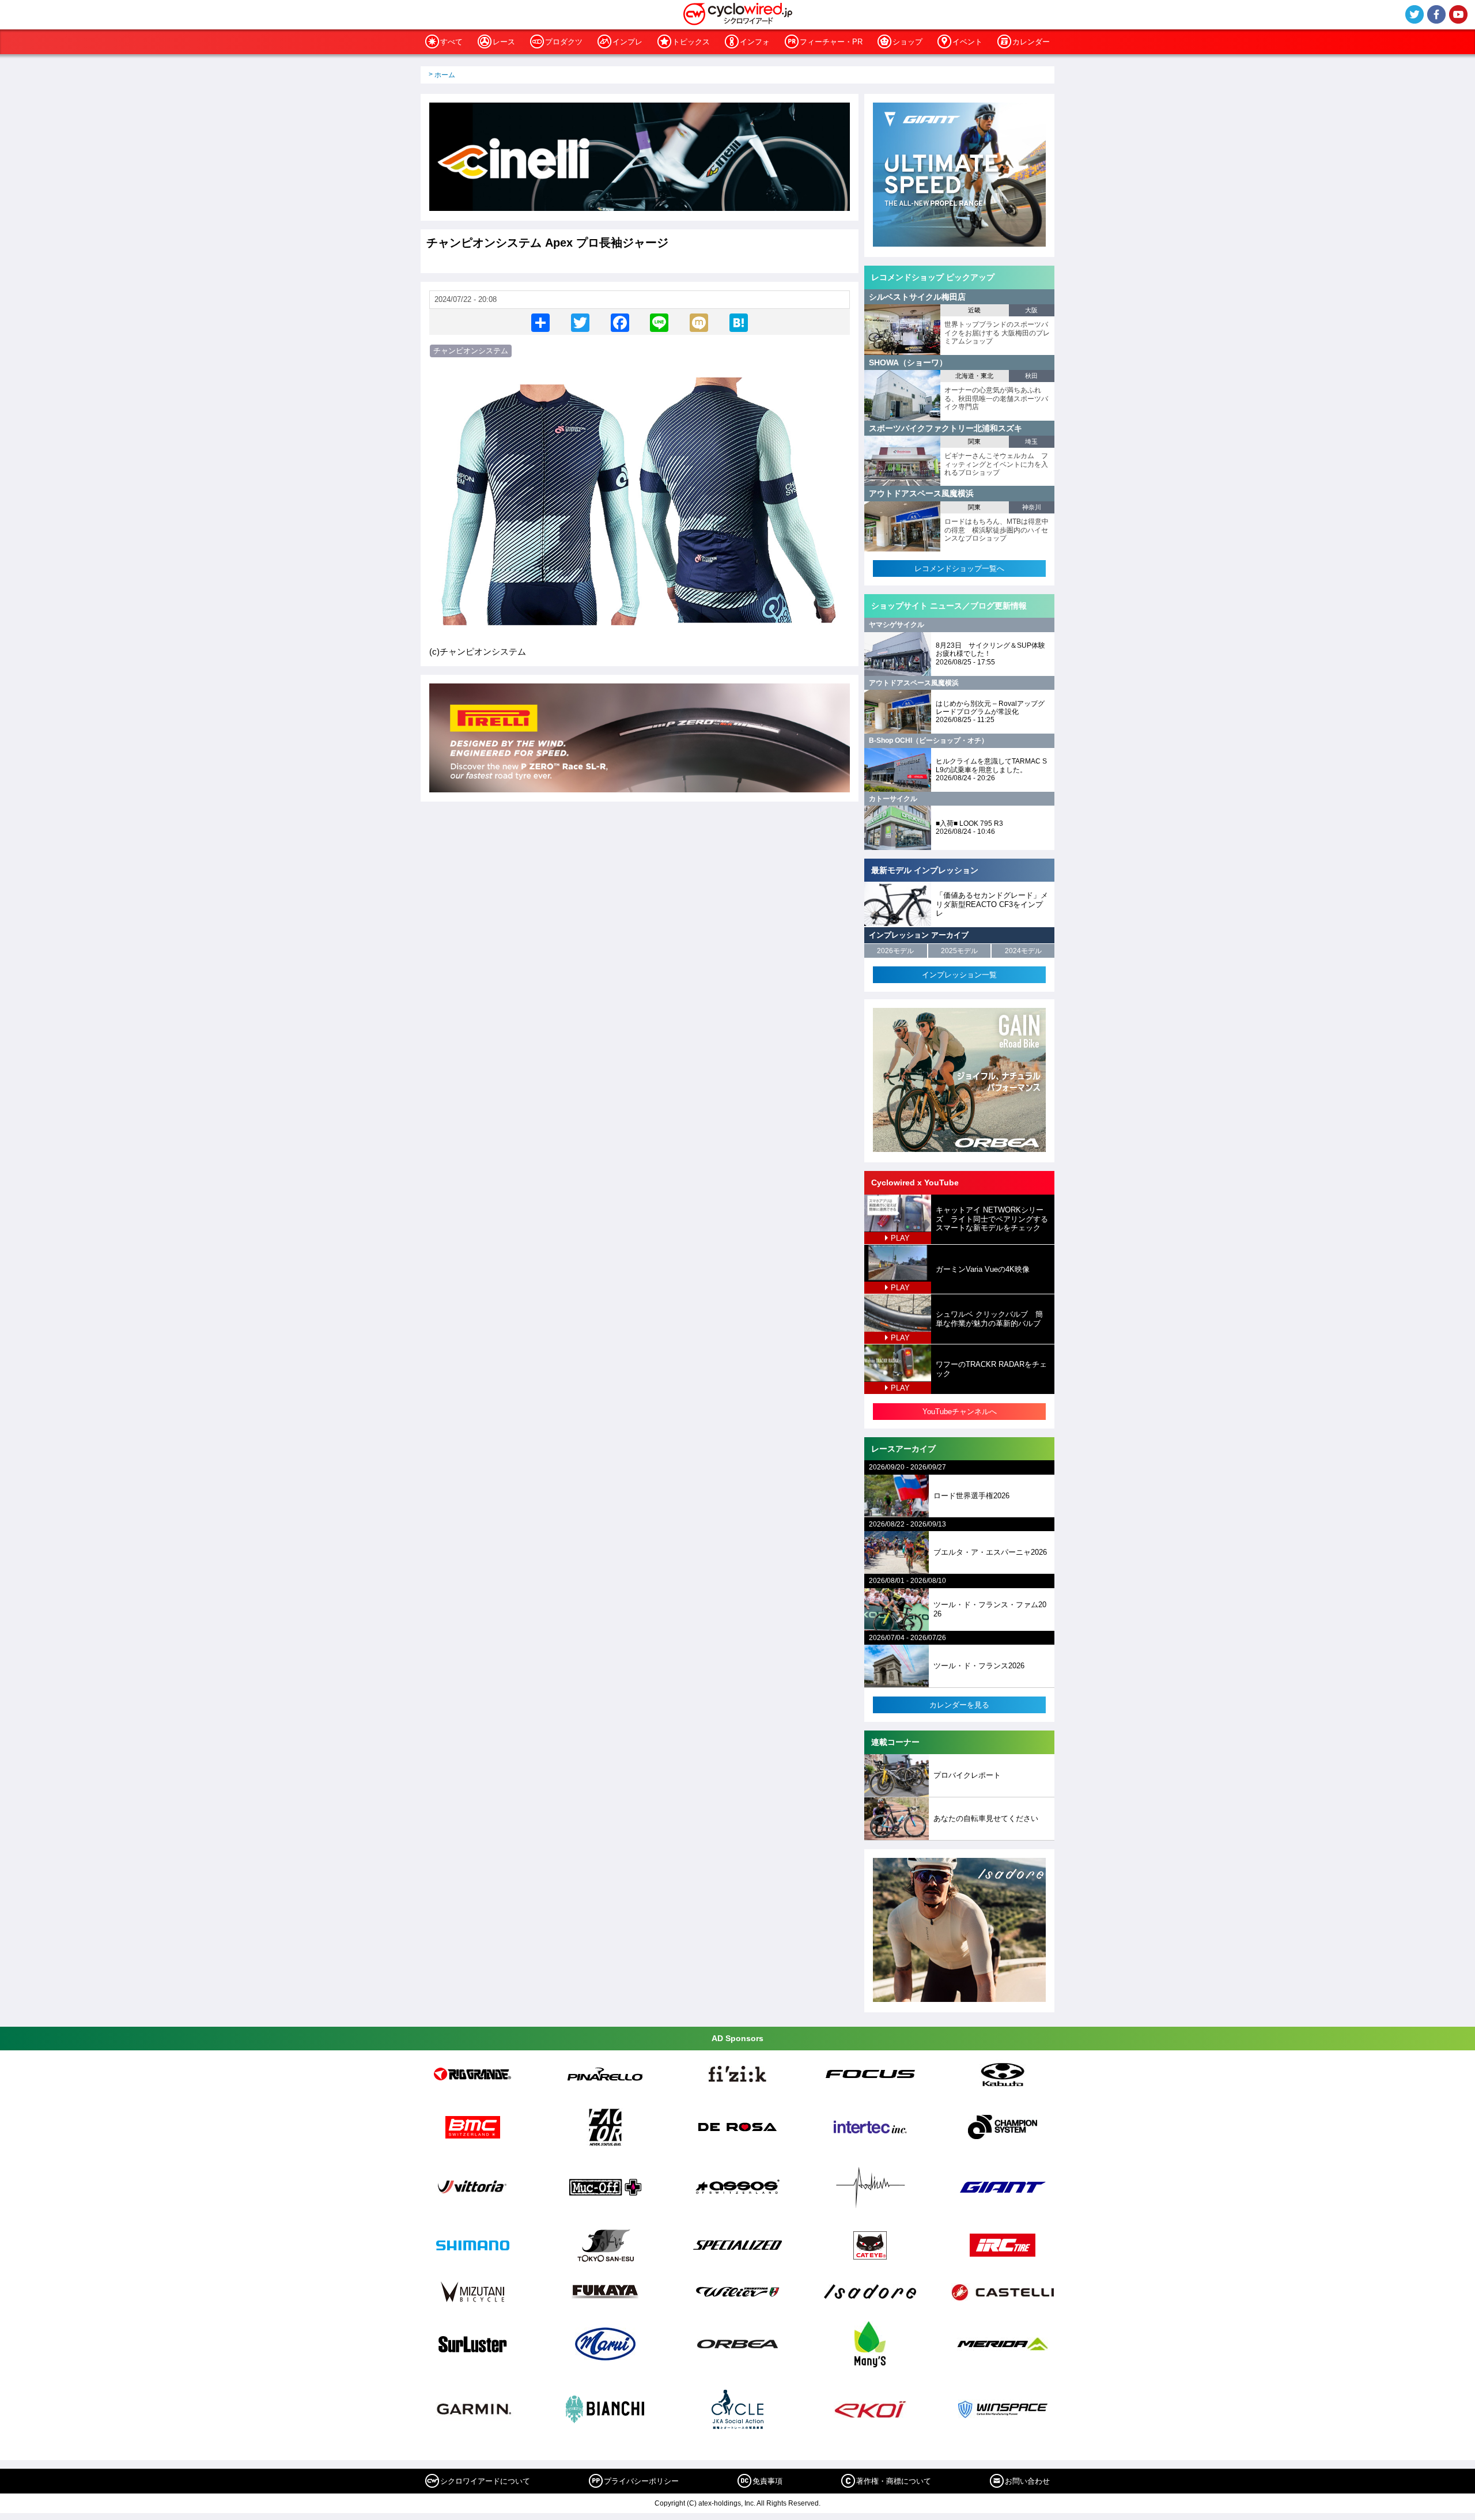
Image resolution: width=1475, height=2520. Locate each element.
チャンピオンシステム (471, 351)
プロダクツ (564, 42)
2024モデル (1023, 951)
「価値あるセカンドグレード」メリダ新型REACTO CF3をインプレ (992, 904)
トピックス (691, 42)
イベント (967, 42)
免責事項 (767, 2481)
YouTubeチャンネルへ (960, 1412)
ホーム (445, 75)
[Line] (659, 322)
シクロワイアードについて (485, 2481)
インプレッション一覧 (959, 975)
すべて (451, 42)
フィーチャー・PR (831, 42)
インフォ (755, 42)
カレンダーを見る (959, 1705)
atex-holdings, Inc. (727, 2503)
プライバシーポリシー (641, 2481)
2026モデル (895, 951)
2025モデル (959, 951)
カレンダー (1031, 42)
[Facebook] (620, 322)
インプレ (627, 42)
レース (504, 42)
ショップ (907, 42)
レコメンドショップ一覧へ (959, 568)
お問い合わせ (1027, 2481)
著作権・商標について (894, 2481)
